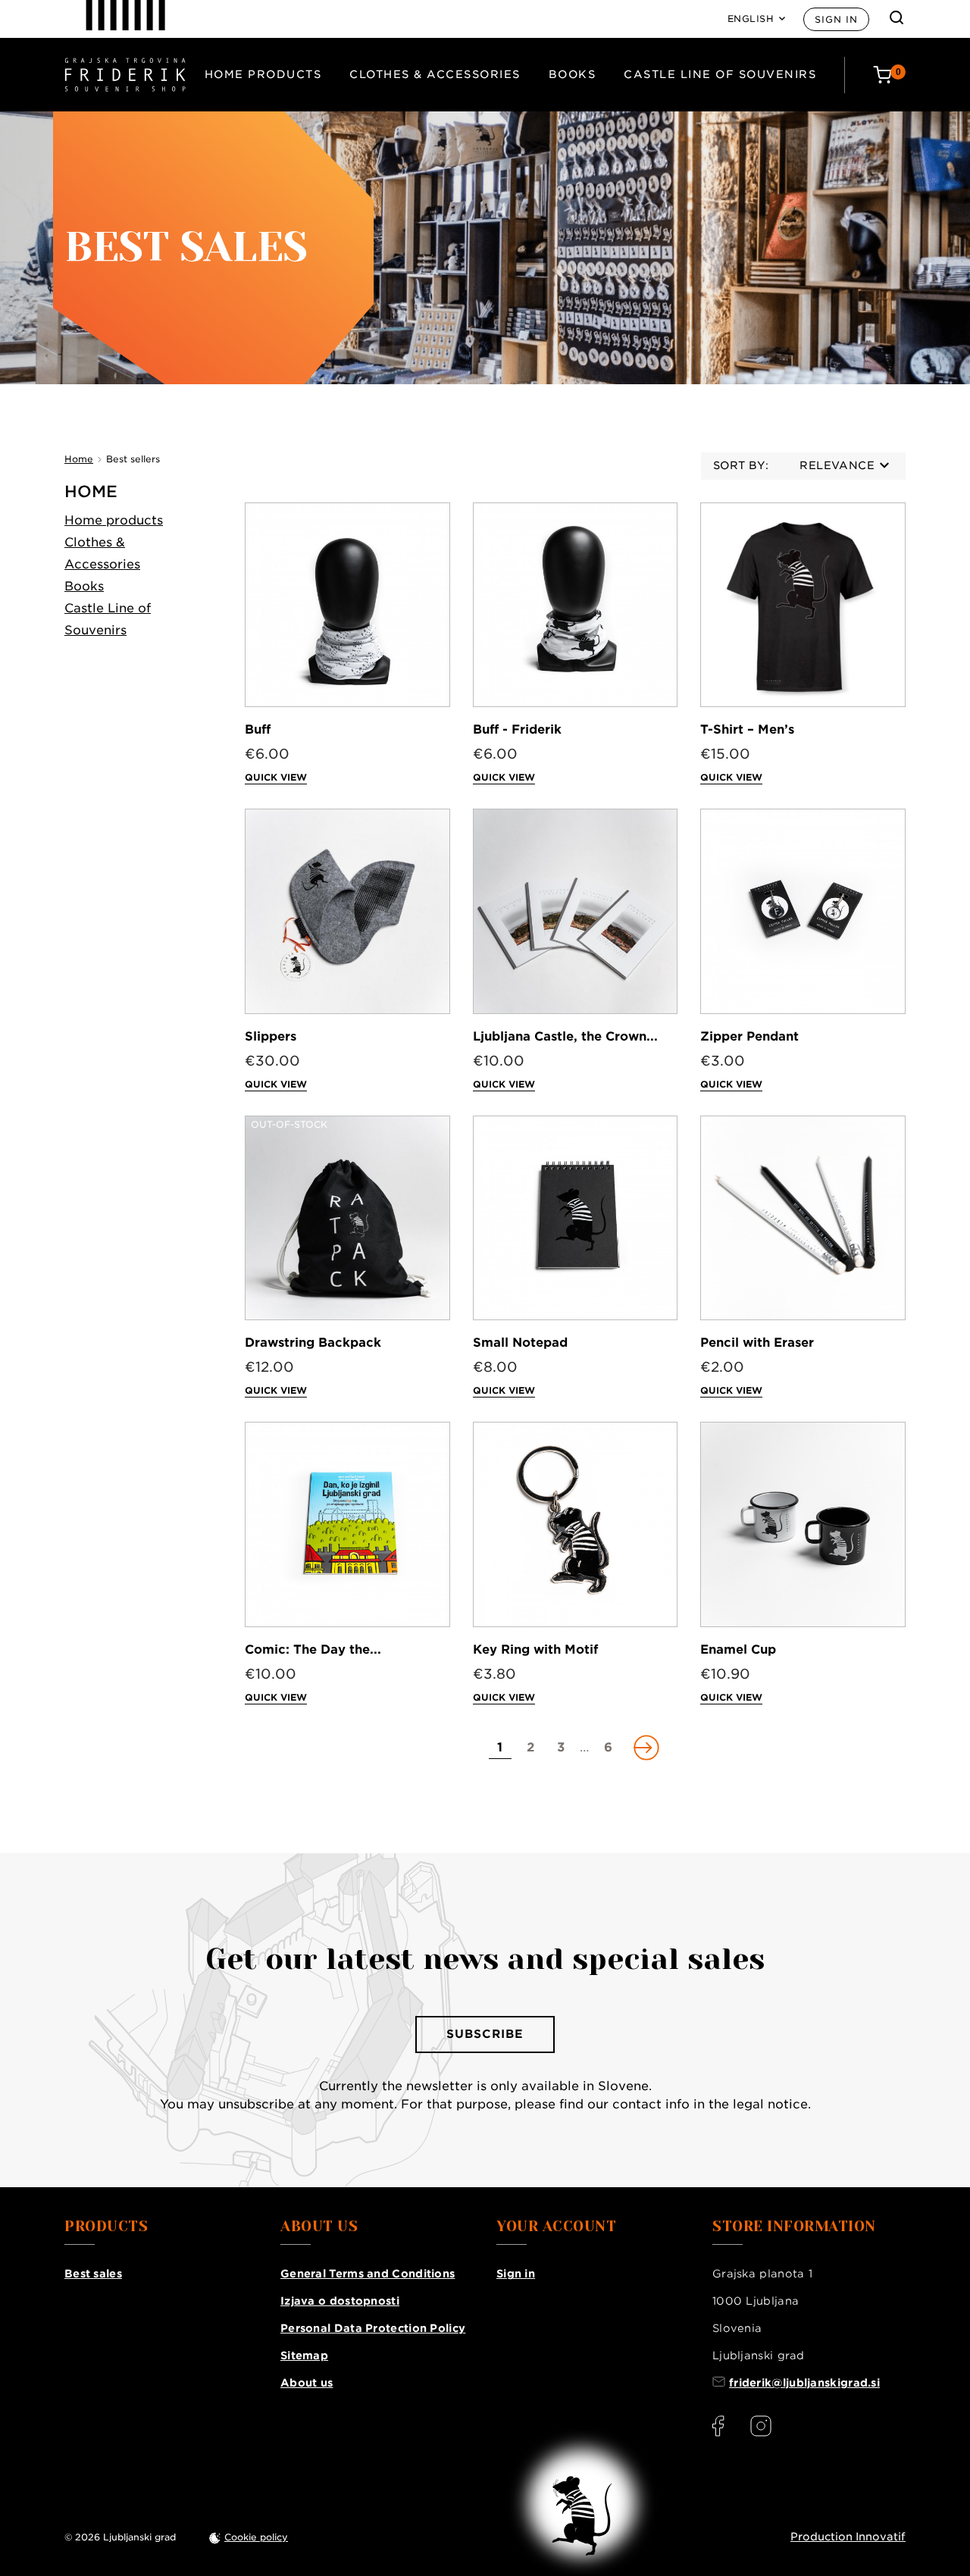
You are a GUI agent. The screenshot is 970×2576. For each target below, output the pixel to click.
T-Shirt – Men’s (747, 729)
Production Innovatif (848, 2537)
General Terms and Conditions (368, 2274)
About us (307, 2383)
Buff (258, 729)
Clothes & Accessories (435, 74)
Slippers (271, 1036)
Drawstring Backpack (313, 1343)
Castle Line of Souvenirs (720, 74)
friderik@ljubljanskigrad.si (804, 2383)
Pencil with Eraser (757, 1343)
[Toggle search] (896, 17)
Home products (263, 74)
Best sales (93, 2274)
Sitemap (304, 2355)
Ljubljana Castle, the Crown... (565, 1036)
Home (91, 491)
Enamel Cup (738, 1650)
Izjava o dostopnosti (340, 2301)
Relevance (837, 465)
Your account (556, 2227)
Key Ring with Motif (535, 1650)
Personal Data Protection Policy (373, 2328)
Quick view (276, 777)
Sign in (836, 19)
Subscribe (485, 2034)
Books (573, 74)
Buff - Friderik (517, 729)
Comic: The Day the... (313, 1650)
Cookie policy (256, 2537)
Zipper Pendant (749, 1036)
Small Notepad (520, 1343)
